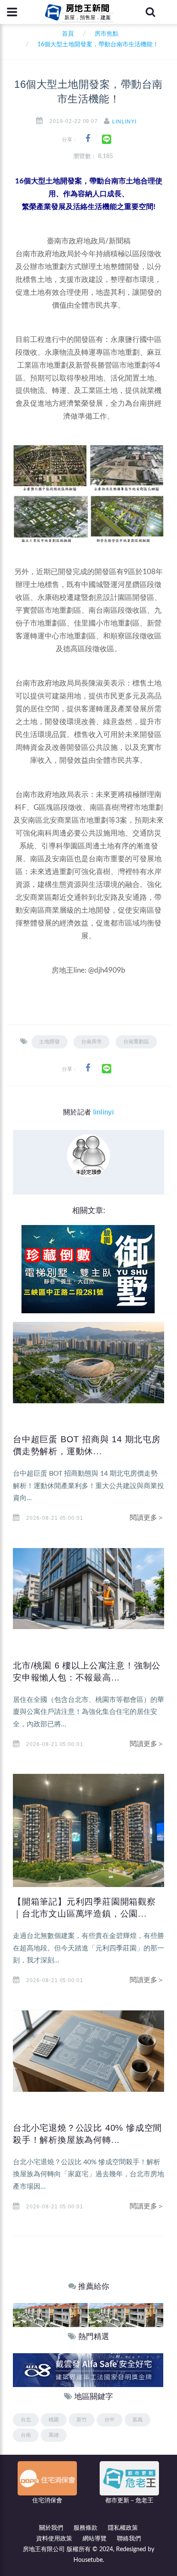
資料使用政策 (54, 2539)
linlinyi (124, 122)
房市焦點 (107, 34)
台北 (26, 2420)
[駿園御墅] (88, 1269)
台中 (110, 2420)
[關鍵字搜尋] (150, 12)
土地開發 (49, 1042)
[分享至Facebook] (88, 139)
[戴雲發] (88, 2370)
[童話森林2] (50, 2315)
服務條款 (85, 2528)
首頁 (66, 34)
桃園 (54, 2420)
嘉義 (137, 2420)
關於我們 (51, 2528)
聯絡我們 (129, 2539)
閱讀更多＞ (147, 1518)
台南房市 (92, 1042)
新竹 (82, 2420)
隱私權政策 (123, 2528)
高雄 (54, 2435)
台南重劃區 (136, 1042)
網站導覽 (95, 2539)
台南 (26, 2435)
